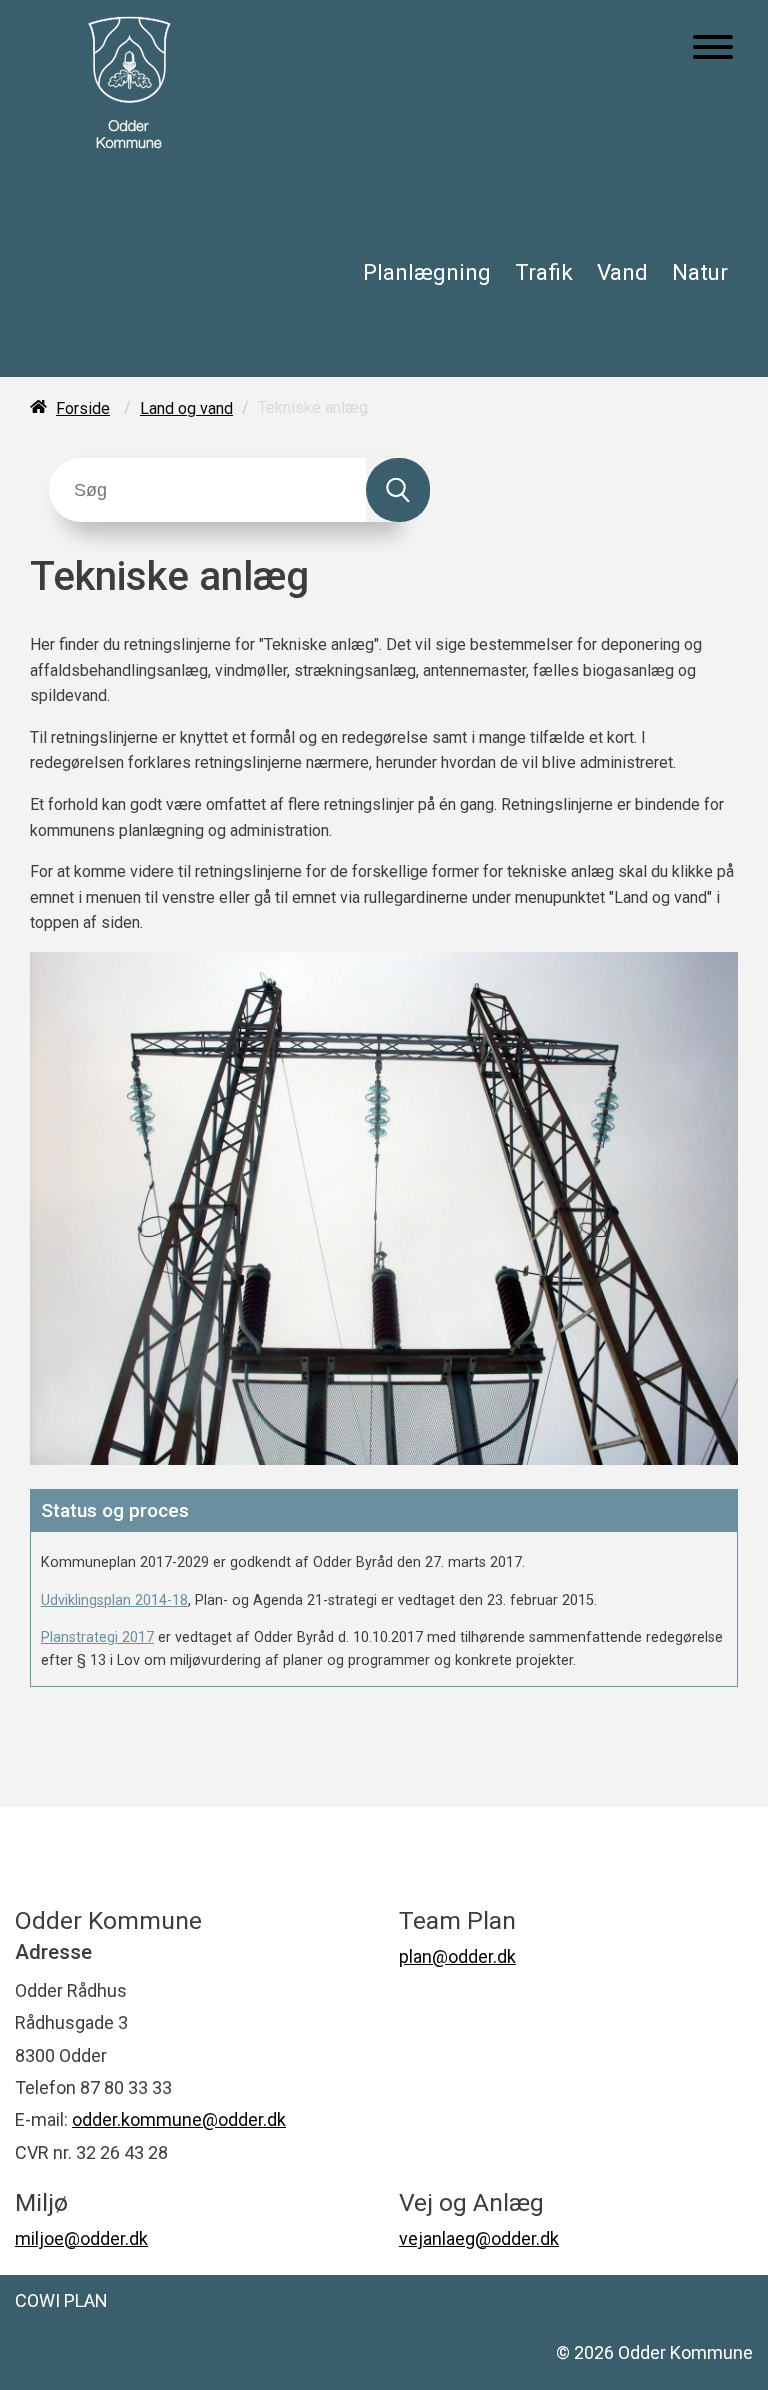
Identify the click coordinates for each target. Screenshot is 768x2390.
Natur (700, 272)
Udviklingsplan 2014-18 (114, 1600)
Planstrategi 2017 (97, 1637)
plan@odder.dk (457, 1956)
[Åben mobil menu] (713, 49)
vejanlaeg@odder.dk (479, 2238)
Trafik (544, 272)
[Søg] (398, 490)
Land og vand (186, 408)
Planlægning (427, 272)
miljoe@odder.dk (81, 2238)
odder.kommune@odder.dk (179, 2119)
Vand (622, 272)
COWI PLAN (61, 2300)
